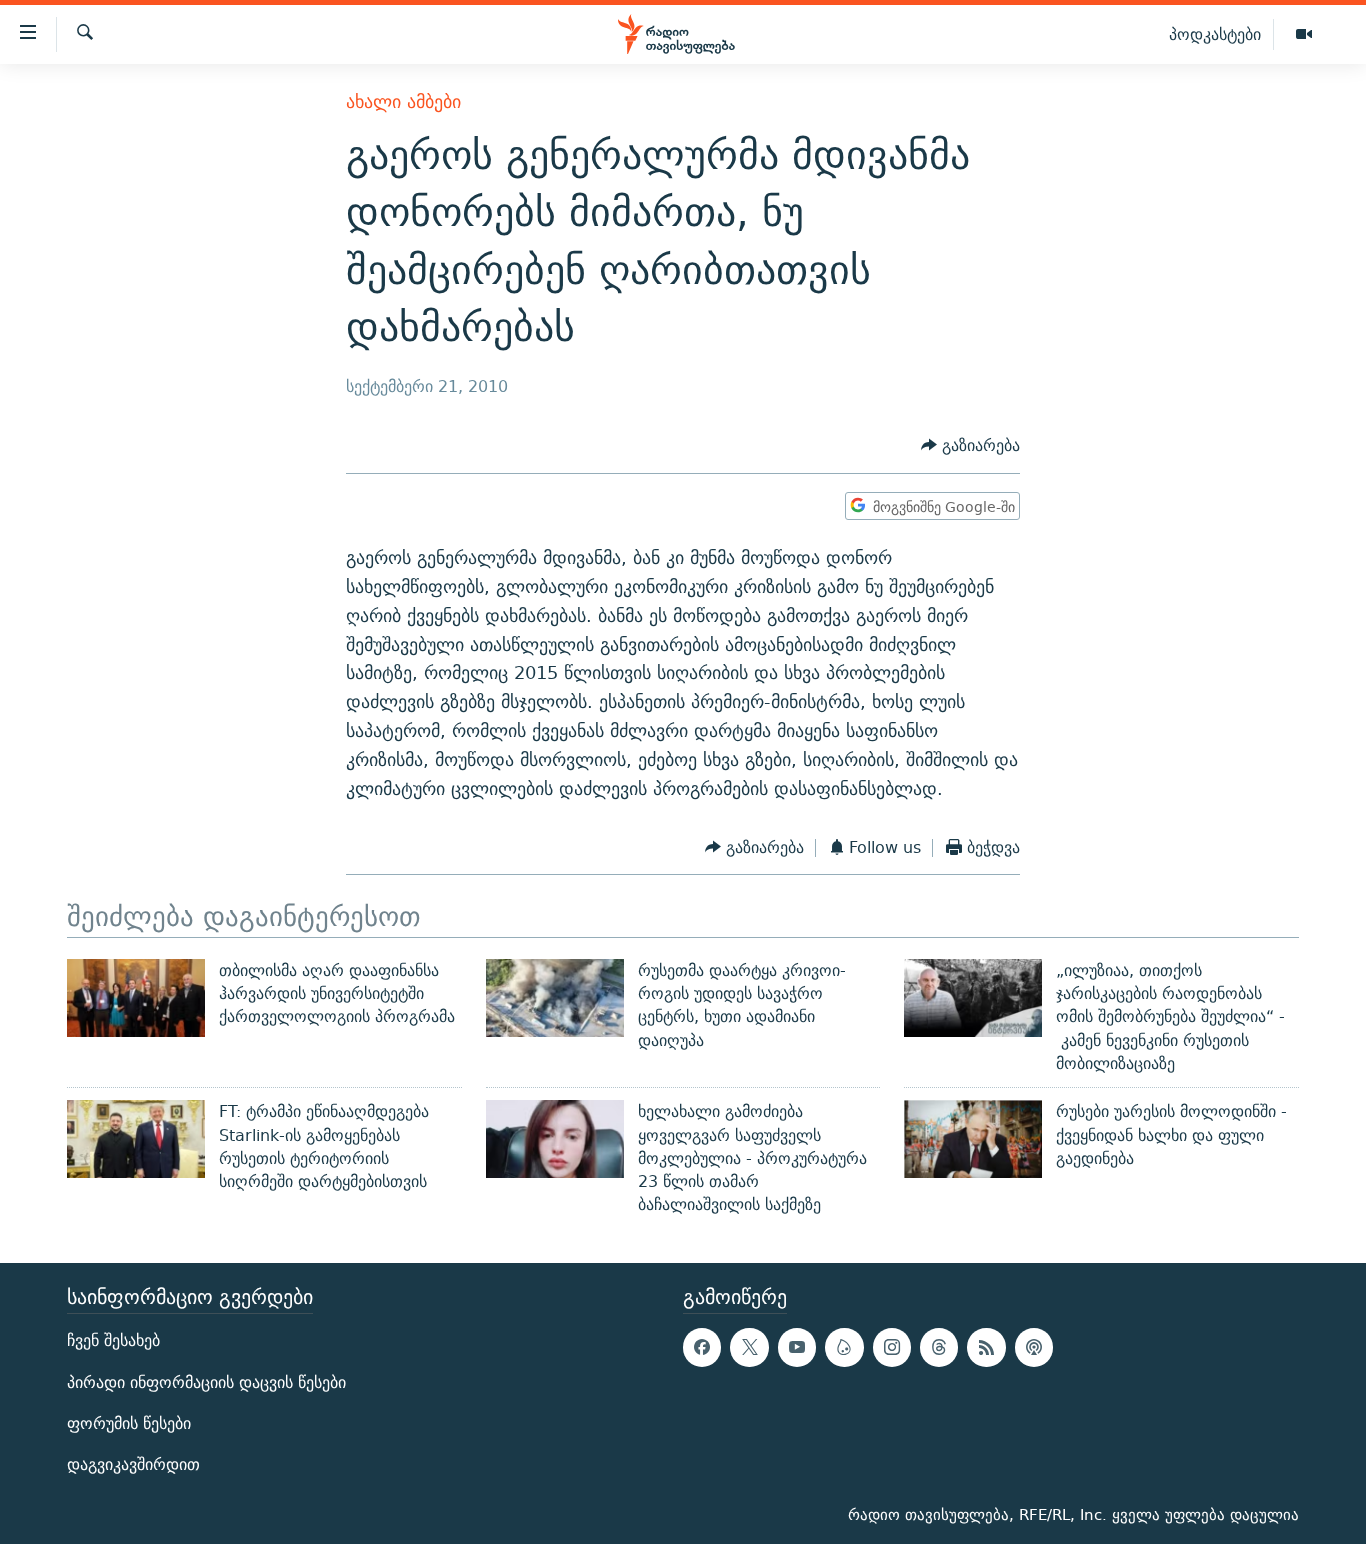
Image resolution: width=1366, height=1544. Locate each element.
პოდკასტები (1215, 34)
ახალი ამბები (403, 101)
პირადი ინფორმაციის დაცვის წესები (206, 1381)
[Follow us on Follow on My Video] (844, 1347)
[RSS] (986, 1347)
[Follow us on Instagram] (892, 1347)
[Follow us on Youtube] (797, 1347)
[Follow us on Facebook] (702, 1347)
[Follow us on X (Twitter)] (749, 1347)
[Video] (1304, 35)
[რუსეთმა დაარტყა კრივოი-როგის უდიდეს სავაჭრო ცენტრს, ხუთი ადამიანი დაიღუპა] (555, 998)
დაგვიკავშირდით (133, 1464)
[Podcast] (1034, 1347)
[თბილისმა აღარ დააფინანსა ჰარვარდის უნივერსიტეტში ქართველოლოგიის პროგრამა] (136, 998)
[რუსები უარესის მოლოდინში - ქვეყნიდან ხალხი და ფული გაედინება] (973, 1139)
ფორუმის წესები (129, 1422)
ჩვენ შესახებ (113, 1340)
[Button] (970, 446)
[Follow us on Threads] (939, 1347)
